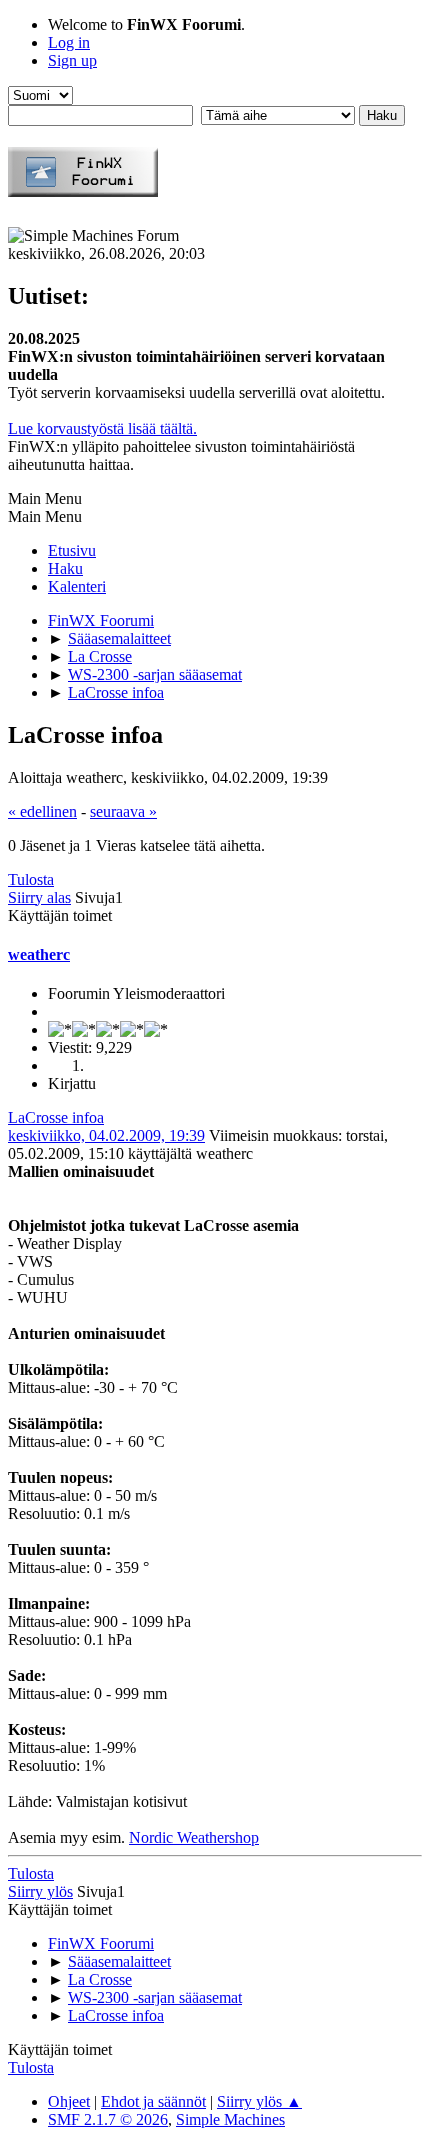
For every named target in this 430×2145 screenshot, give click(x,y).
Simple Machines (230, 2119)
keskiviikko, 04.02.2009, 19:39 (106, 1135)
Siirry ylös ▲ (259, 2101)
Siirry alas (39, 897)
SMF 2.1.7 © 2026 (108, 2119)
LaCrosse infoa (56, 1117)
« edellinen (42, 811)
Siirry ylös (40, 1891)
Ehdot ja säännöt (153, 2101)
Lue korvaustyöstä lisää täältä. (102, 428)
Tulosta (31, 879)
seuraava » (123, 811)
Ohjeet (69, 2101)
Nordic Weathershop (194, 1837)
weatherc (39, 954)
